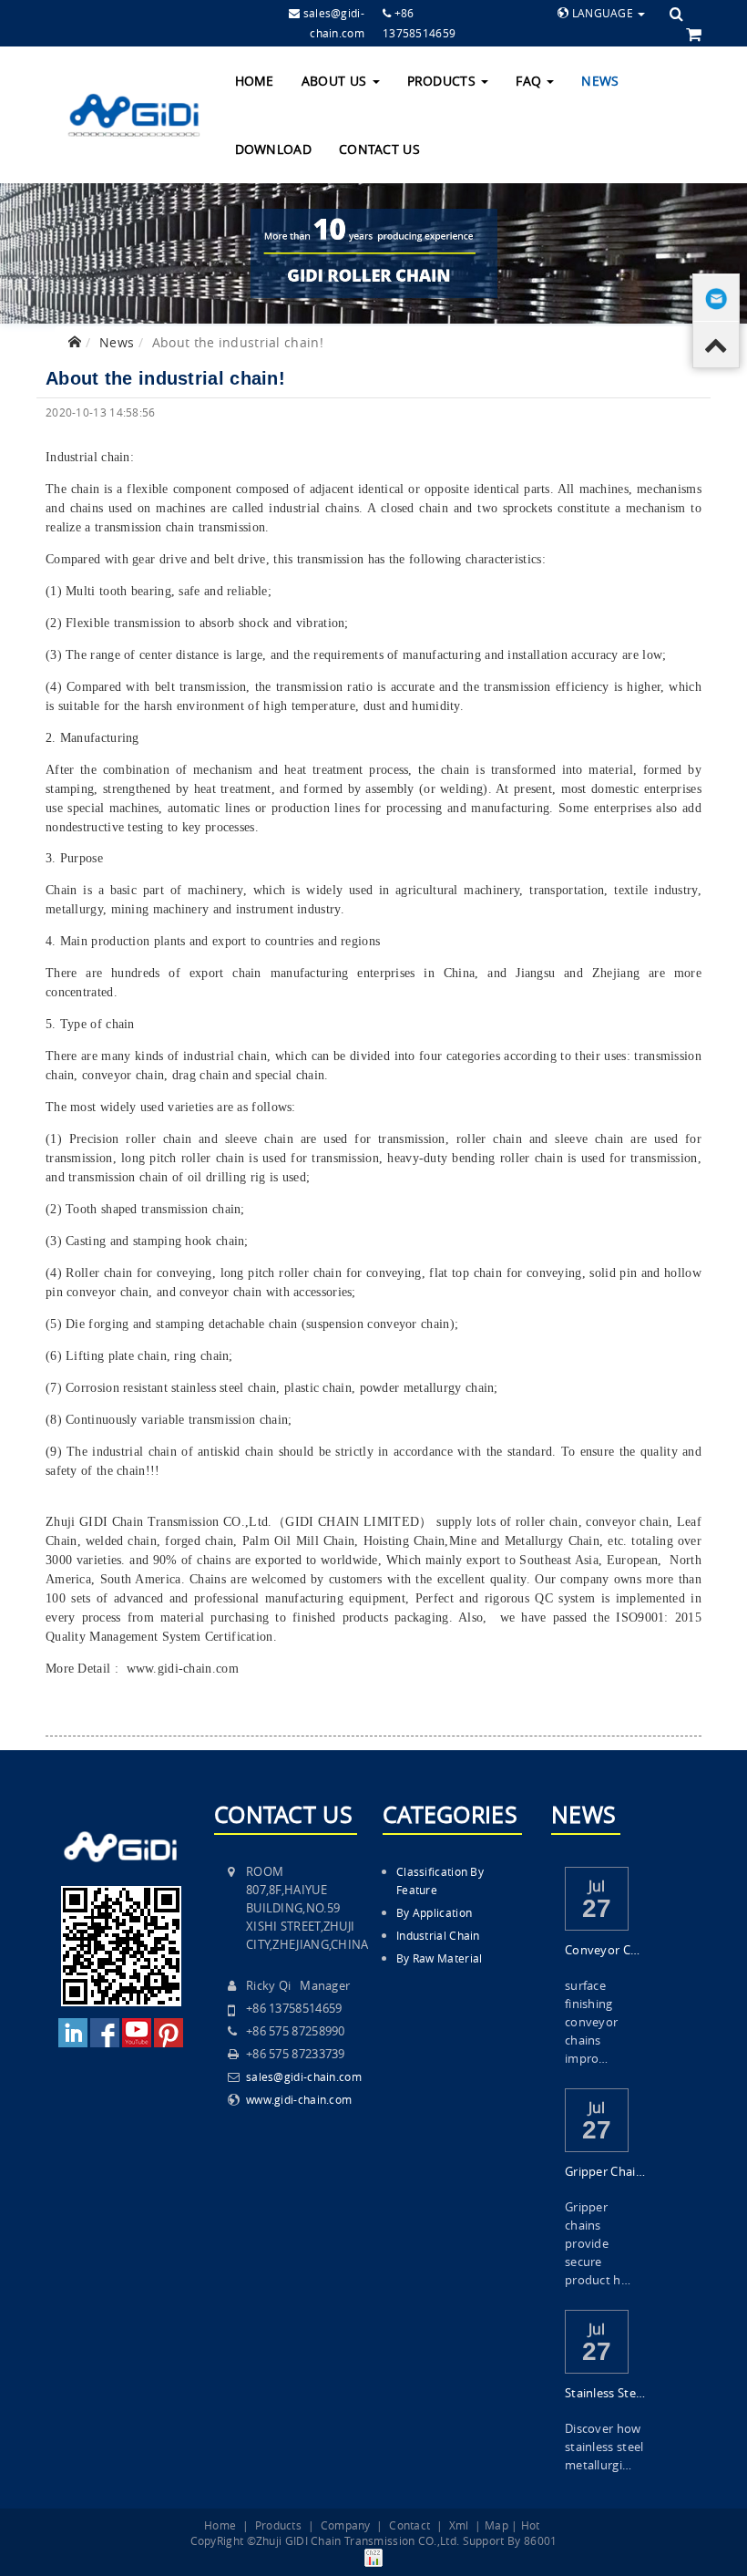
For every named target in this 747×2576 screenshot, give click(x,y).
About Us (336, 81)
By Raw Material (440, 1958)
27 (597, 1908)
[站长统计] (373, 2556)
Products (444, 81)
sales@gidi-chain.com (304, 2076)
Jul (597, 1884)
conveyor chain (627, 1522)
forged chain (199, 1541)
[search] (676, 14)
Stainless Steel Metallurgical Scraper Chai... (606, 2393)
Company (346, 2525)
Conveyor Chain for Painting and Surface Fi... (606, 1950)
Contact (409, 2525)
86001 (541, 2540)
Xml (459, 2525)
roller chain (547, 1522)
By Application (434, 1912)
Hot (531, 2525)
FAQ (530, 81)
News (600, 81)
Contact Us (379, 149)
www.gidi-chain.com (183, 1669)
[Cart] (694, 34)
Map (496, 2525)
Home (255, 81)
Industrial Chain (438, 1935)
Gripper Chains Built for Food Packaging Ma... (606, 2171)
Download (273, 149)
